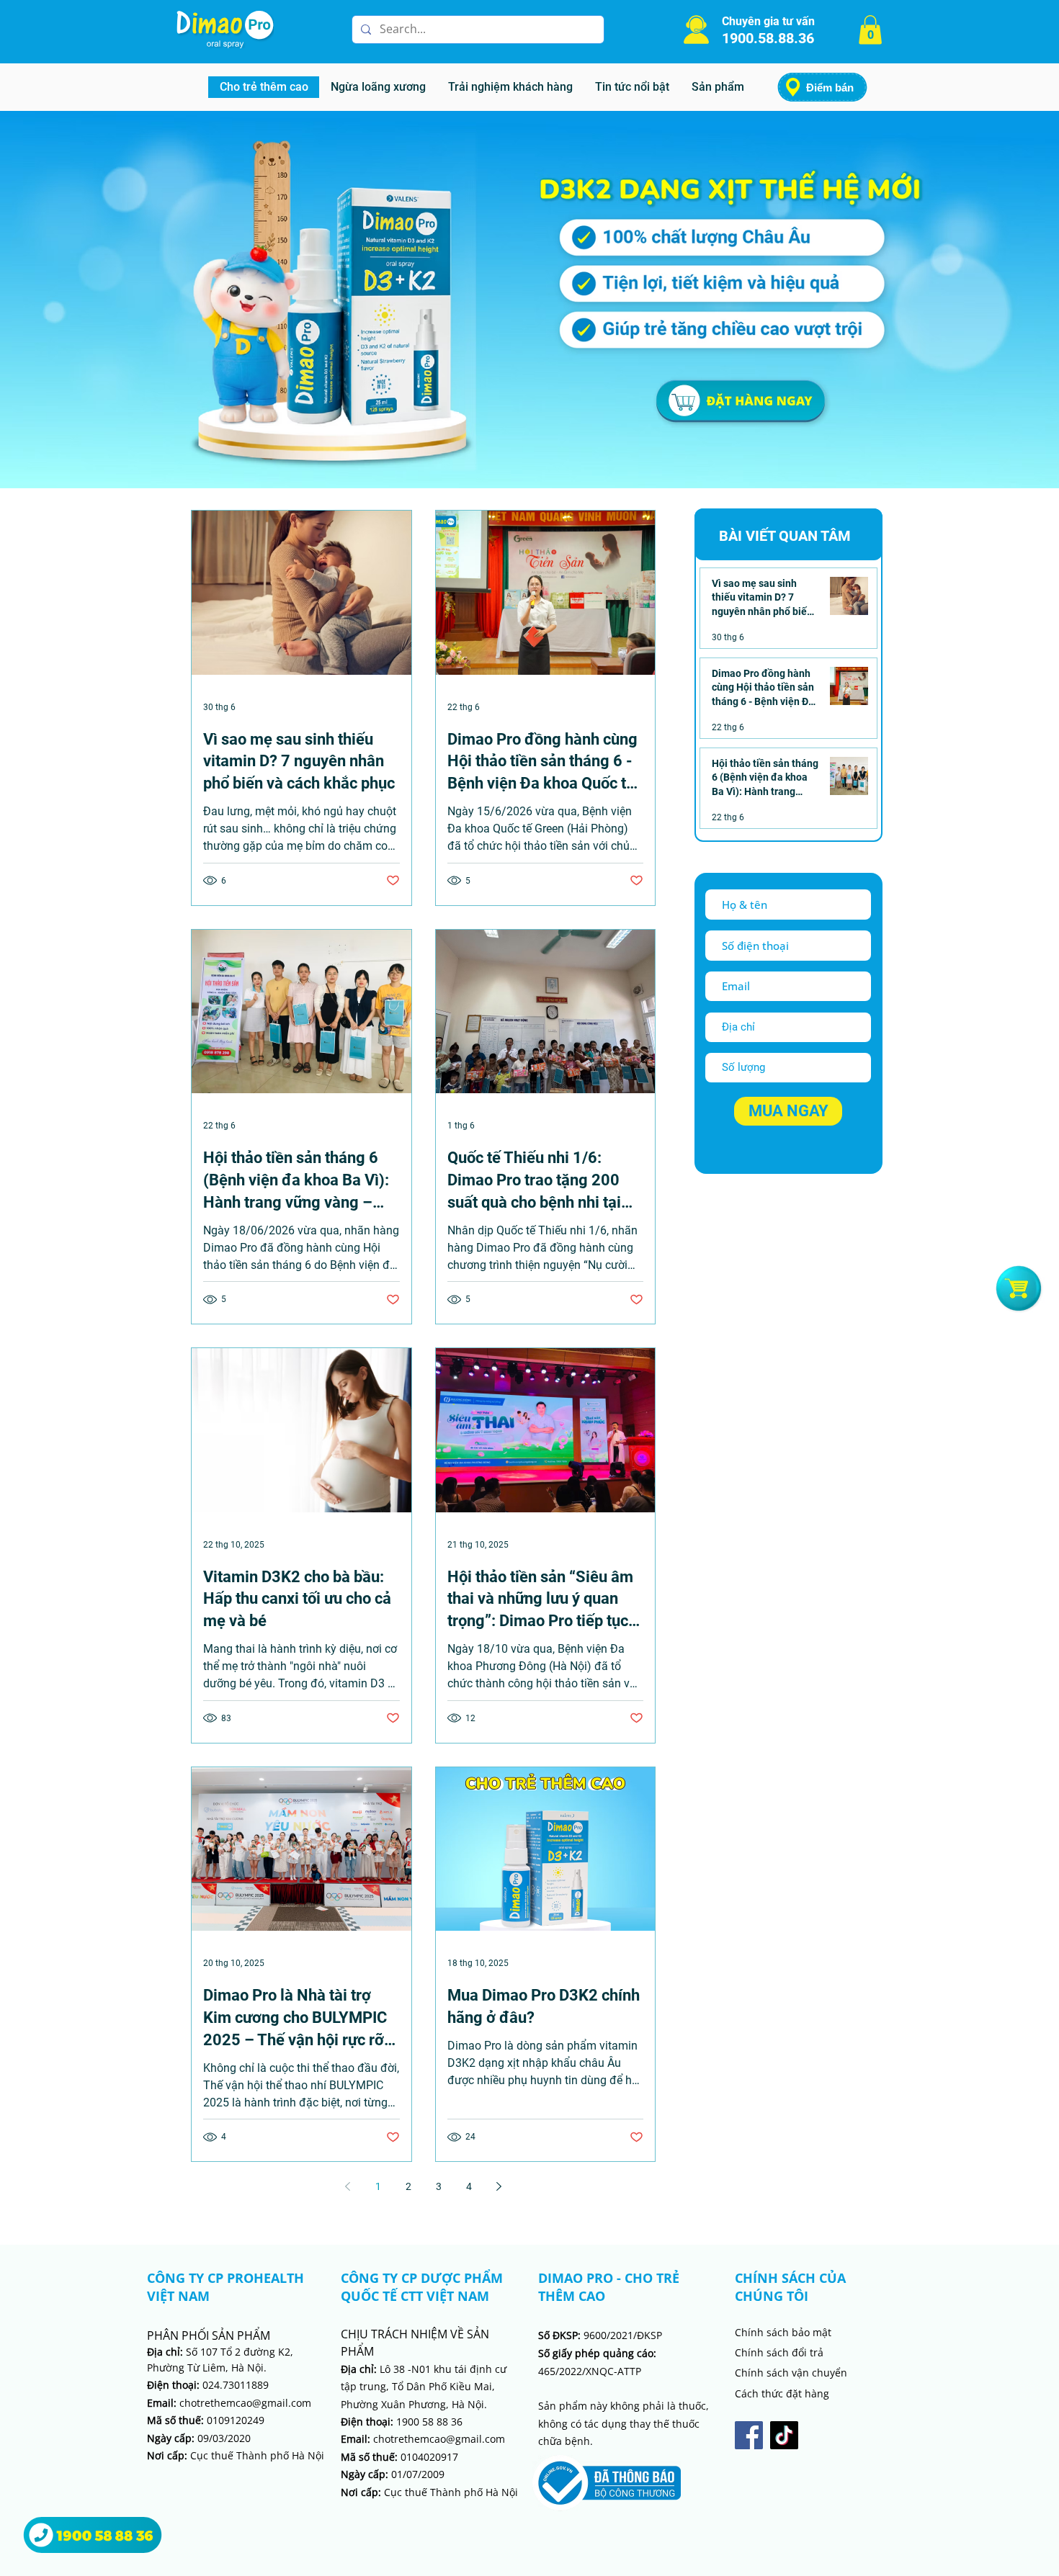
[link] (870, 30)
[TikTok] (784, 2435)
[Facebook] (749, 2435)
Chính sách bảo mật (783, 2332)
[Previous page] (348, 2186)
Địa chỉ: (165, 2352)
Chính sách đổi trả (779, 2352)
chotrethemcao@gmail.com (229, 2403)
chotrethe (380, 2439)
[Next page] (499, 2186)
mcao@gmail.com (463, 2439)
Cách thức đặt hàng (782, 2393)
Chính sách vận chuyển (791, 2373)
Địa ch (356, 2369)
